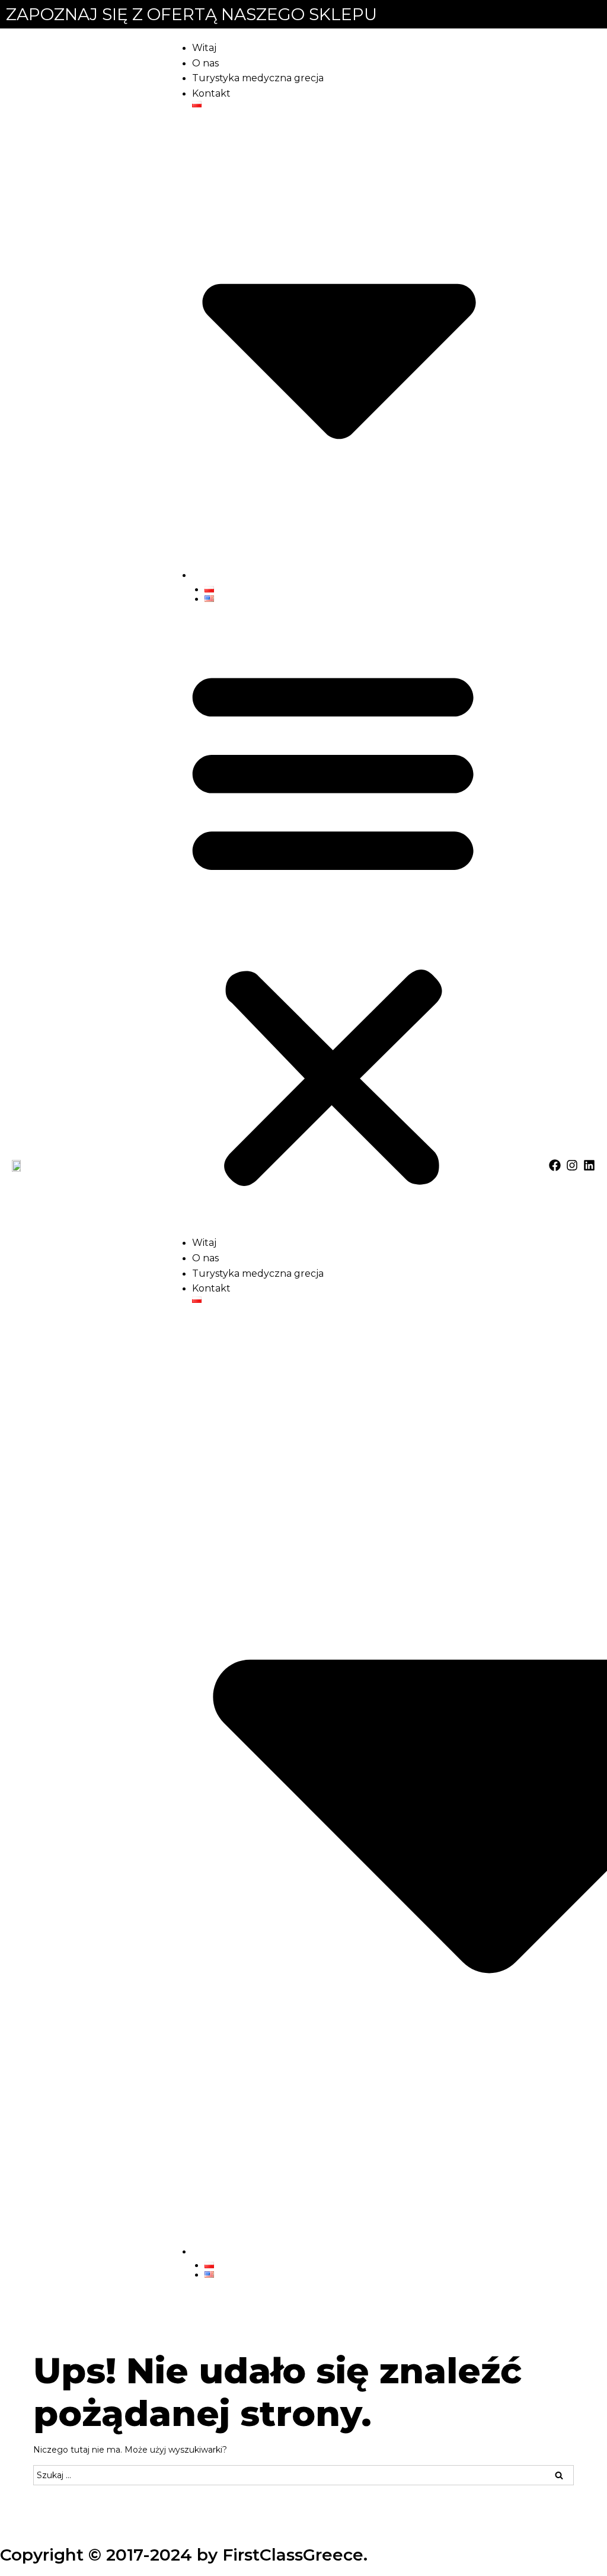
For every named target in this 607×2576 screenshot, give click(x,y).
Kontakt (211, 93)
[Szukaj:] (303, 2475)
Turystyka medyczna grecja (258, 78)
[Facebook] (555, 1165)
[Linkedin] (589, 1165)
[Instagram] (572, 1165)
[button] (333, 925)
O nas (205, 63)
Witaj (204, 48)
